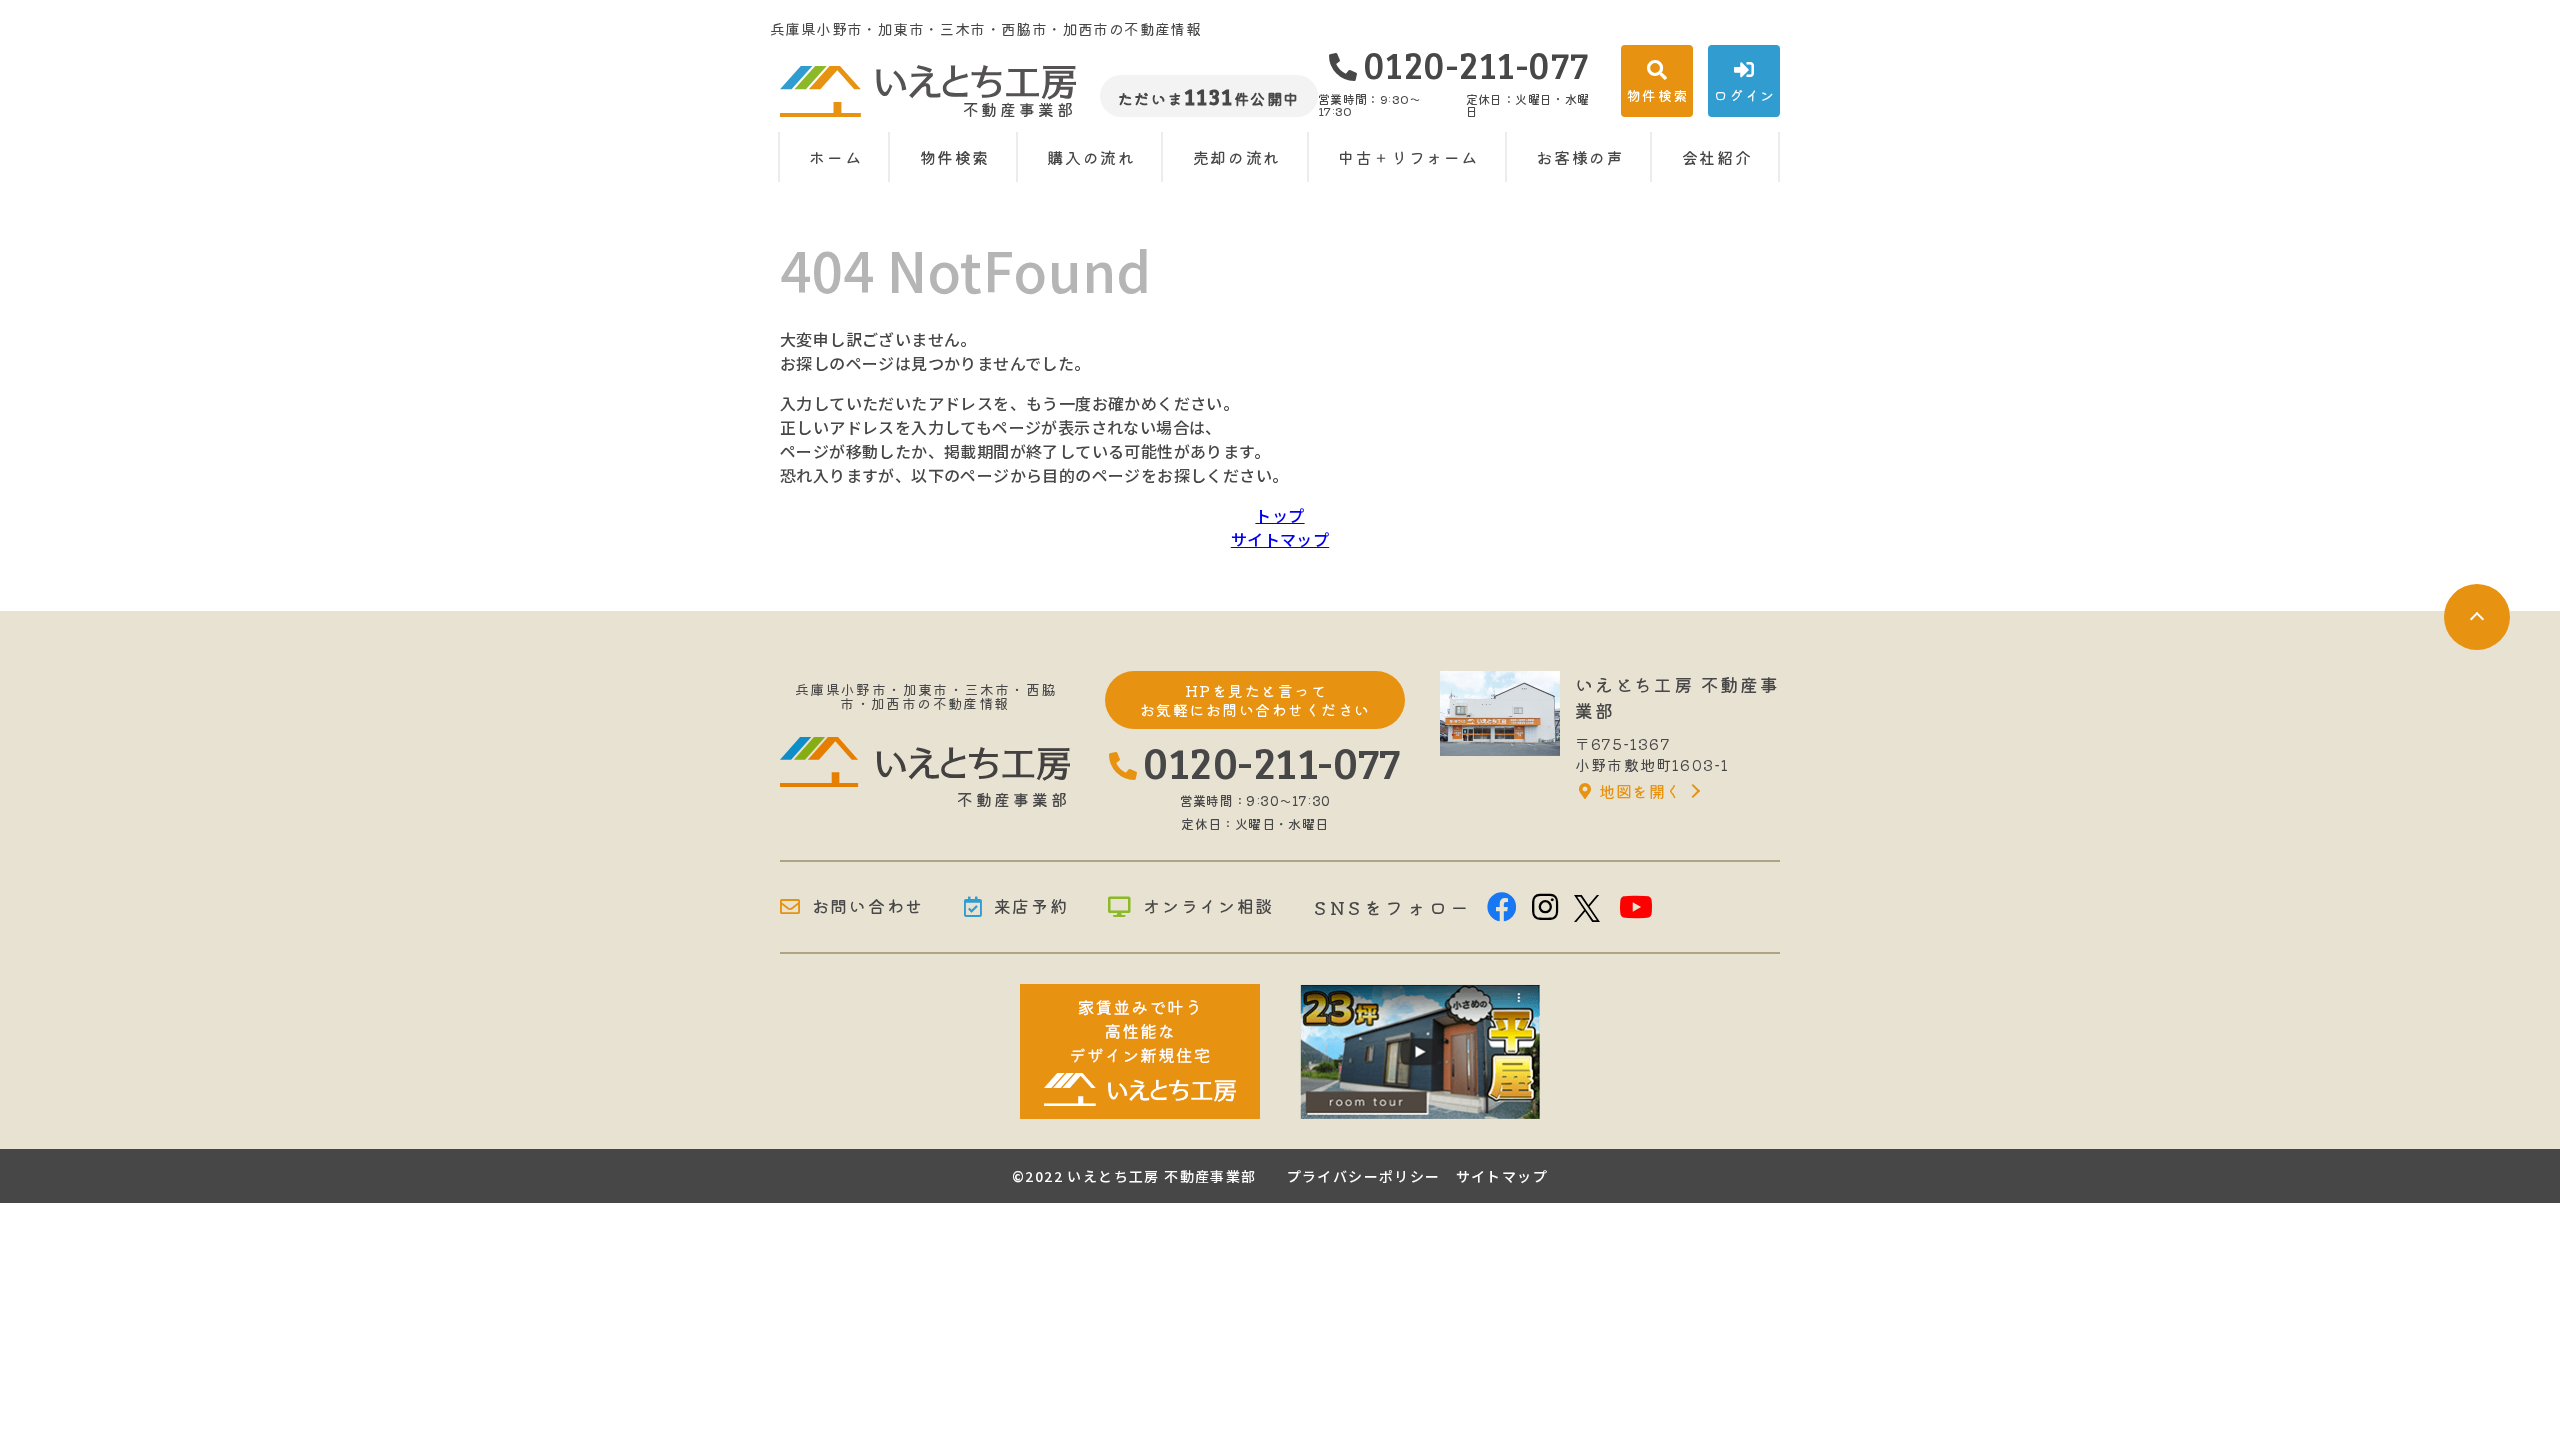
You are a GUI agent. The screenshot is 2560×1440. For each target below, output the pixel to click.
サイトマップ (1280, 539)
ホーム (835, 157)
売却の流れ (1237, 157)
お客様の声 (1580, 157)
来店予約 (1031, 907)
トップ (1279, 515)
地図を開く (1640, 791)
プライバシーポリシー (1364, 1176)
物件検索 (955, 157)
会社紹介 (1717, 157)
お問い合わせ (868, 907)
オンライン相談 (1208, 907)
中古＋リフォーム (1408, 157)
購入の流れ (1091, 157)
